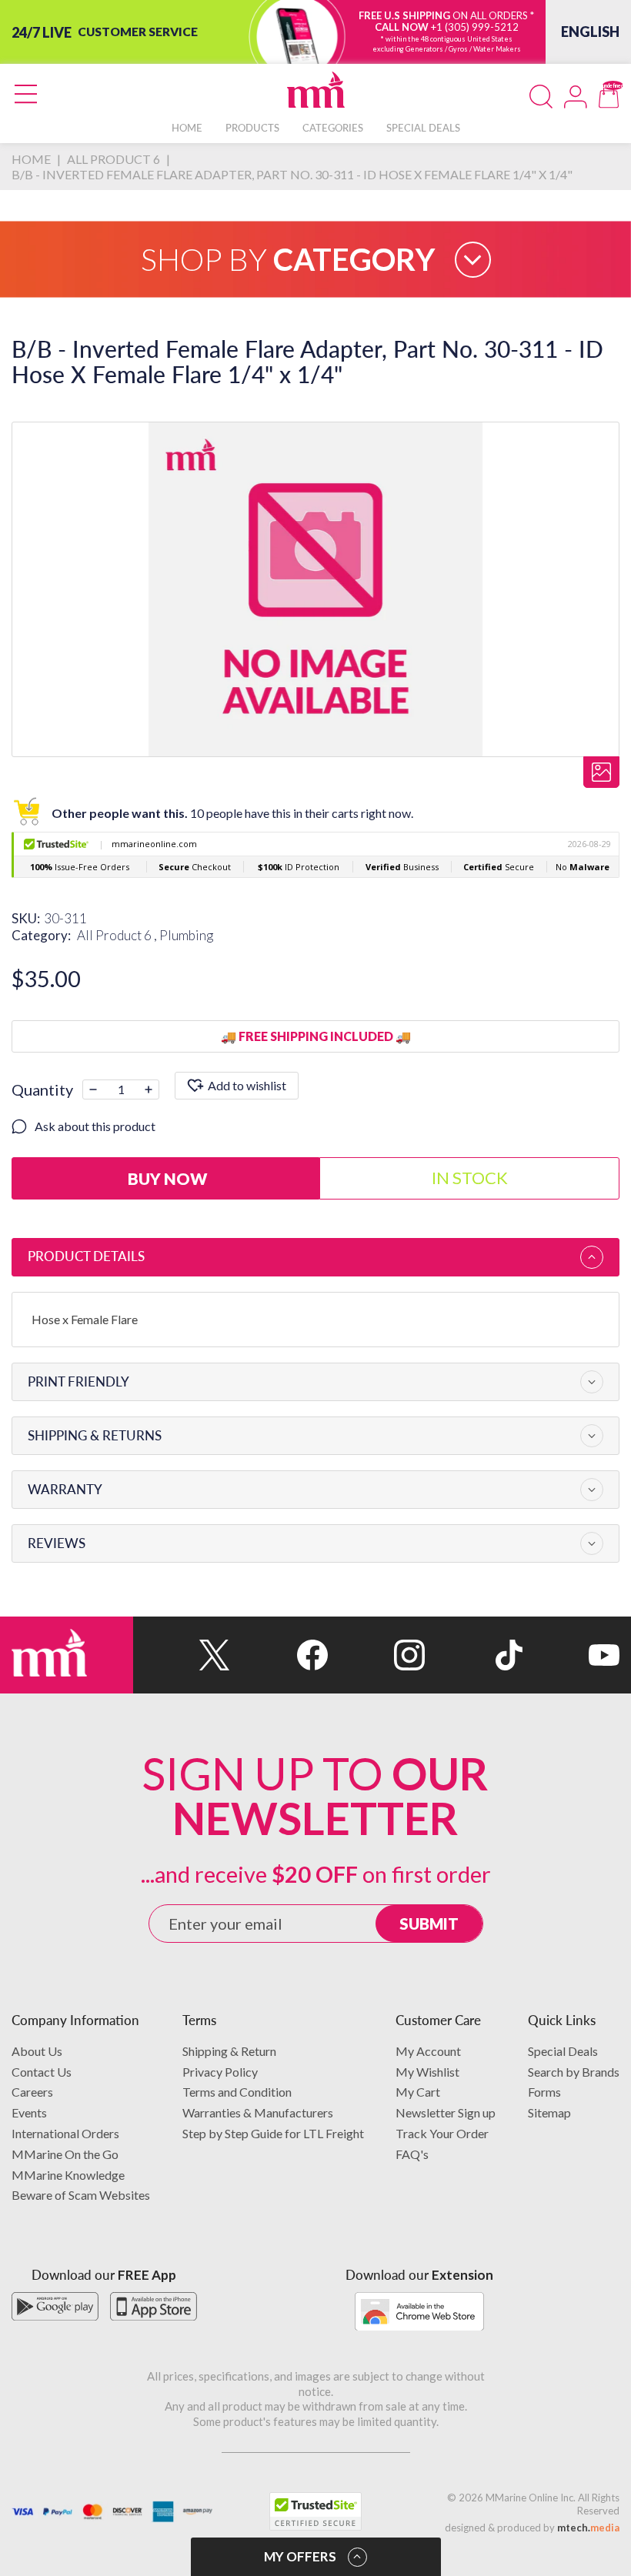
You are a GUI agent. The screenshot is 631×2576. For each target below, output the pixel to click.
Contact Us (42, 2072)
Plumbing (186, 935)
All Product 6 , (118, 935)
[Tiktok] (473, 1655)
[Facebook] (279, 1655)
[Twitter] (182, 1655)
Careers (32, 2092)
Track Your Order (442, 2133)
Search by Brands (574, 2072)
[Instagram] (376, 1655)
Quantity (42, 1089)
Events (29, 2112)
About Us (37, 2051)
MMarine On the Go (65, 2154)
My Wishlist (427, 2072)
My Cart (418, 2092)
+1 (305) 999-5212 (475, 27)
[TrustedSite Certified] (315, 2511)
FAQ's (412, 2154)
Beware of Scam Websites (81, 2195)
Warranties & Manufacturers (258, 2112)
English (590, 32)
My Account (428, 2051)
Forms (544, 2092)
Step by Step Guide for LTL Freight (273, 2133)
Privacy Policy (220, 2072)
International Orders (65, 2133)
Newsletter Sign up (446, 2112)
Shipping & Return (229, 2051)
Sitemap (549, 2112)
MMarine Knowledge (68, 2175)
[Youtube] (571, 1655)
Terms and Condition (237, 2092)
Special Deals (563, 2051)
